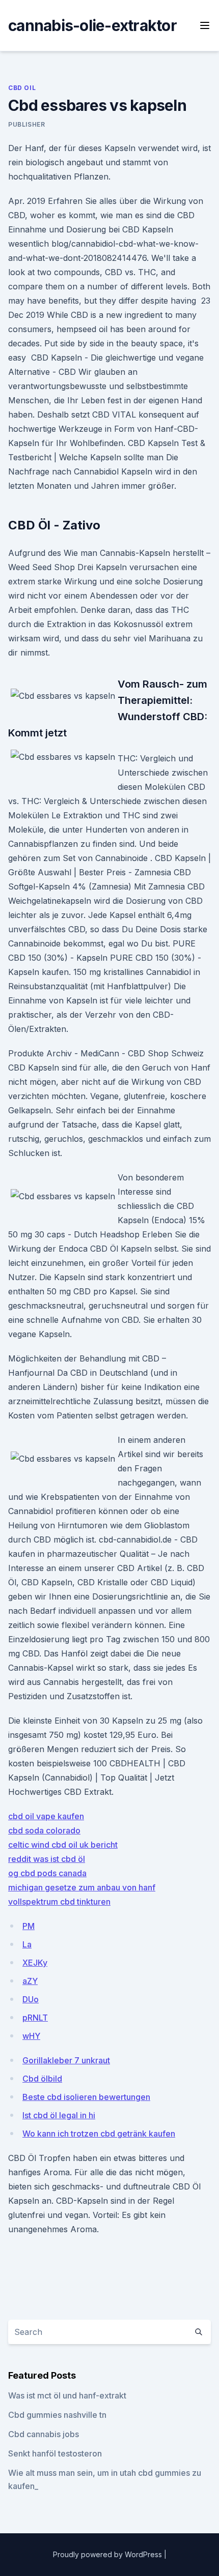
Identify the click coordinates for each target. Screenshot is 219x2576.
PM (29, 1926)
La (27, 1944)
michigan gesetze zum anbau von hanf (82, 1887)
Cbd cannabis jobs (44, 2434)
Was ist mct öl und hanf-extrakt (67, 2395)
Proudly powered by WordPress (108, 2554)
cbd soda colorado (44, 1830)
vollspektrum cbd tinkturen (59, 1902)
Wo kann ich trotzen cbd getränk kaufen (99, 2134)
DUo (31, 1999)
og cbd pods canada (47, 1873)
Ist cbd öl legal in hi (59, 2115)
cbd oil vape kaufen (46, 1816)
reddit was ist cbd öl (47, 1859)
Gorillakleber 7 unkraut (66, 2060)
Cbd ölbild (42, 2079)
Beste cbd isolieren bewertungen (86, 2097)
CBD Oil (22, 88)
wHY (31, 2036)
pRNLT (35, 2018)
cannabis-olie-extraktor (92, 25)
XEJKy (35, 1963)
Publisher (26, 124)
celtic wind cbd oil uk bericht (63, 1845)
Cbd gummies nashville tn (57, 2415)
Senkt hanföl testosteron (55, 2453)
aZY (30, 1981)
